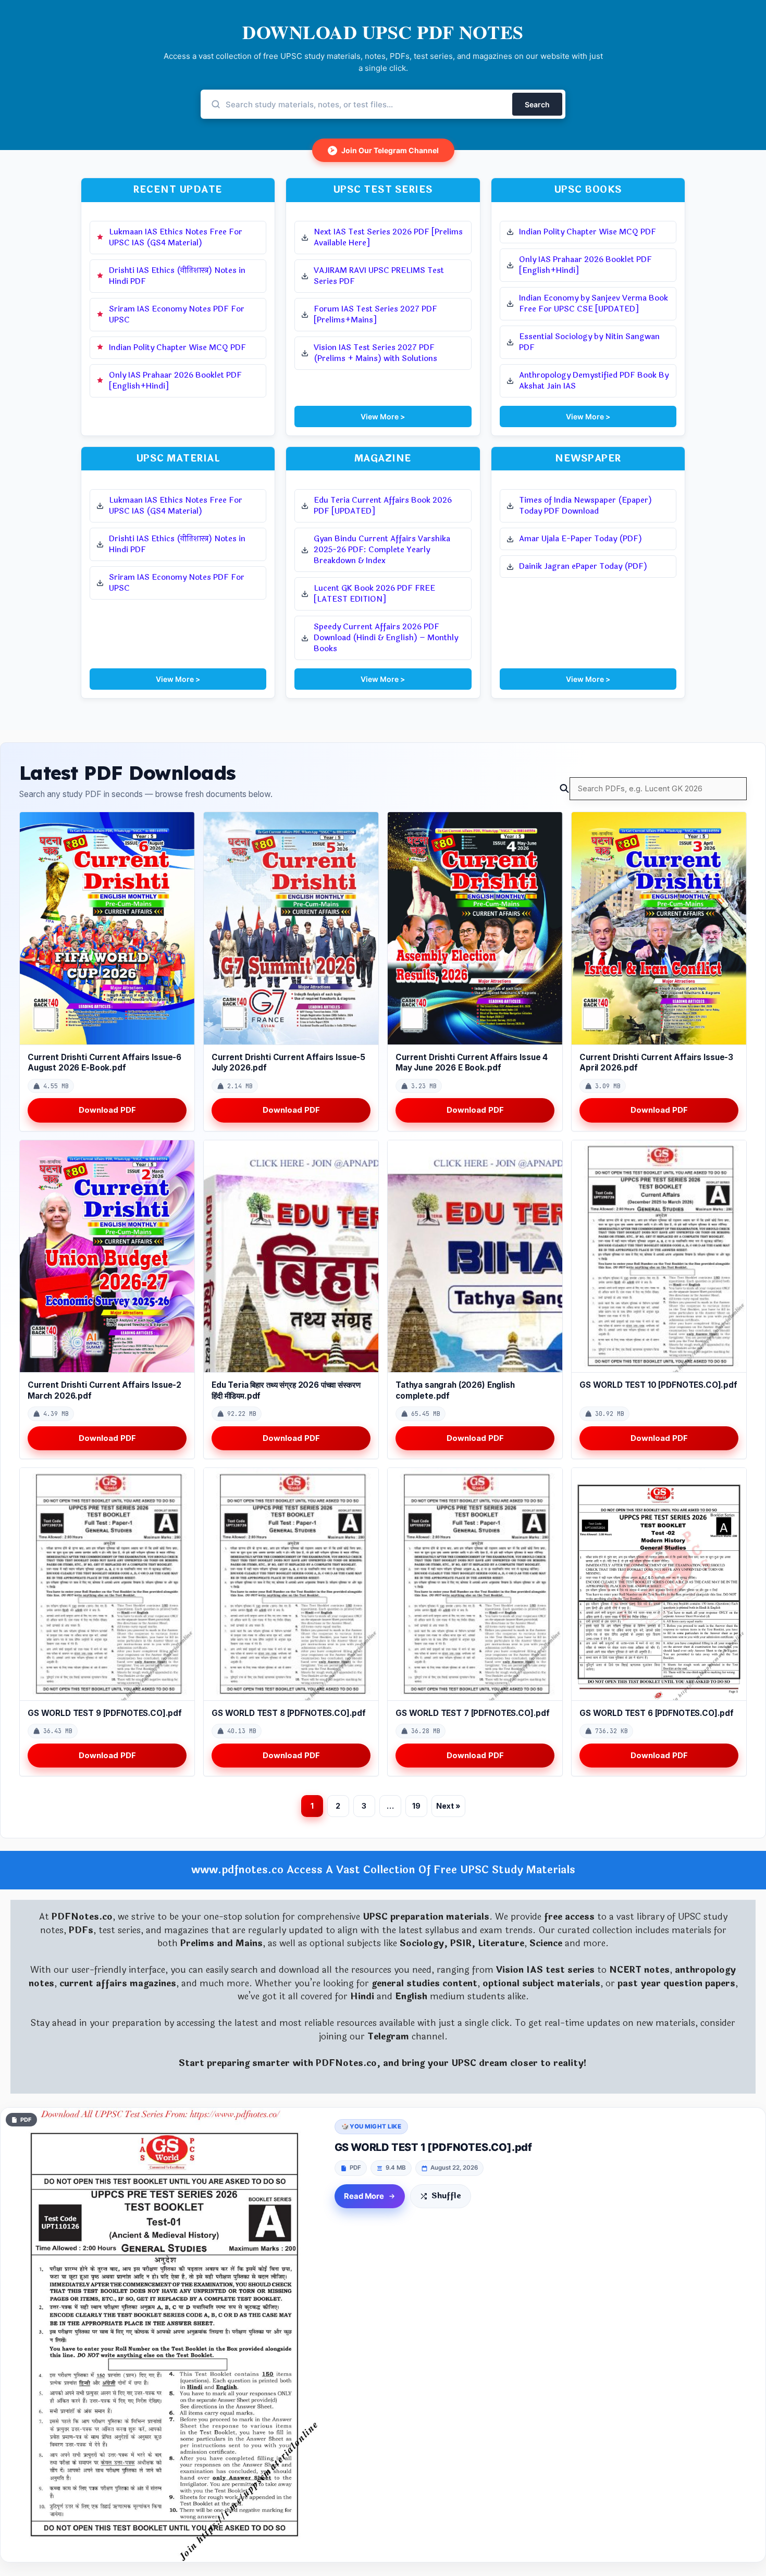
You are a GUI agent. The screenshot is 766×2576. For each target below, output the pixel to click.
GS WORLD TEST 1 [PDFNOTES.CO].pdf (433, 2147)
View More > (383, 416)
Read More (364, 2196)
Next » (448, 1806)
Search (537, 104)
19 (416, 1806)
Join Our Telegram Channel (385, 150)
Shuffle (446, 2196)
